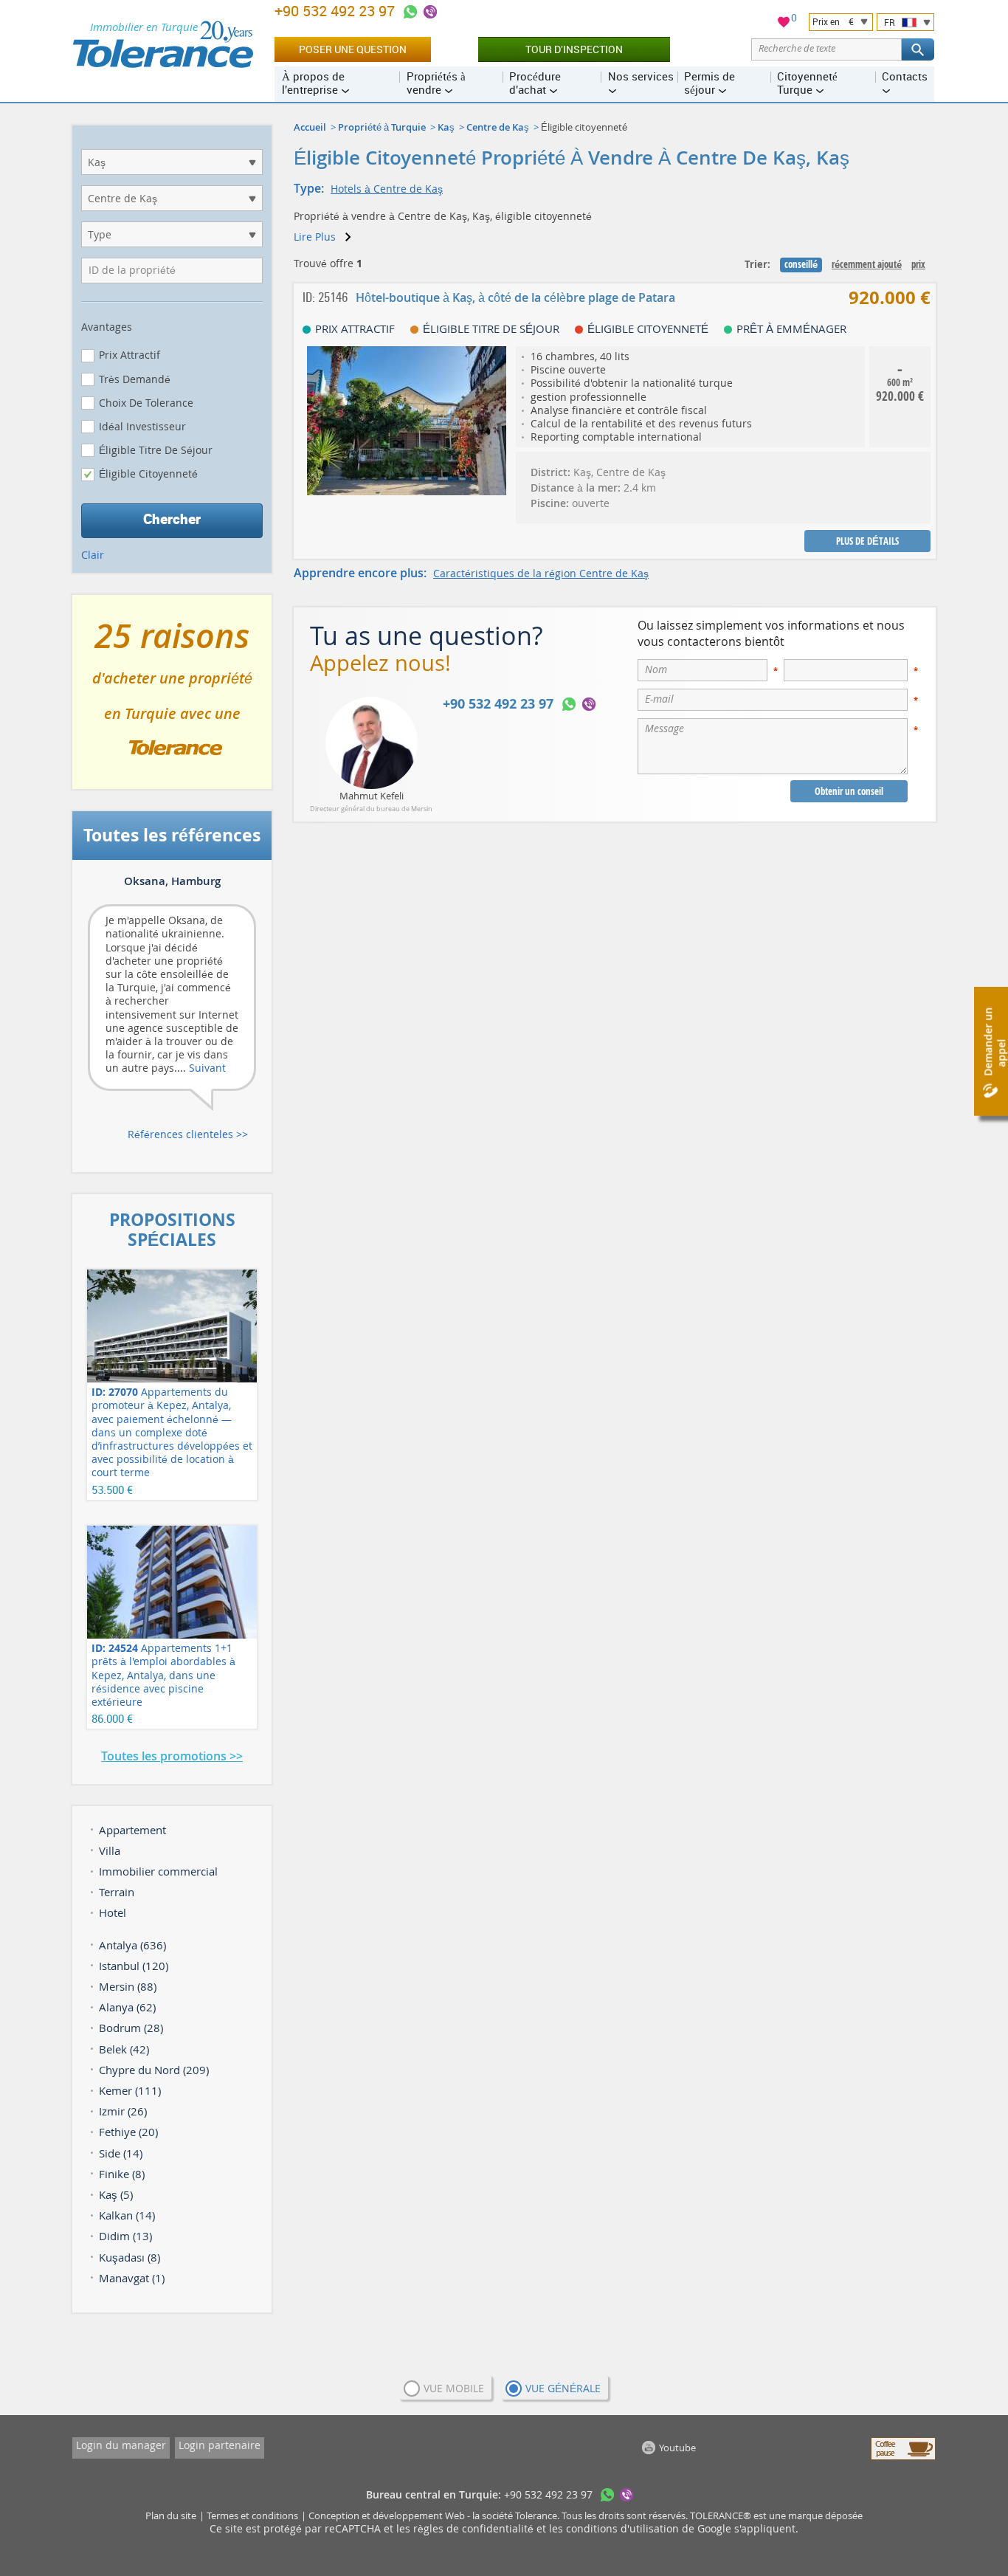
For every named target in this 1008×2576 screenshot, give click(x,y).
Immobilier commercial (158, 1871)
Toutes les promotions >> (172, 1756)
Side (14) (121, 2153)
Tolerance (536, 2515)
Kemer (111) (130, 2090)
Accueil (310, 127)
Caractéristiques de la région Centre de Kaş (541, 573)
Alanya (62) (127, 2007)
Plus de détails (867, 541)
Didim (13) (125, 2236)
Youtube (677, 2448)
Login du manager (121, 2445)
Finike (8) (122, 2174)
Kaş (446, 127)
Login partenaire (220, 2445)
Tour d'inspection (574, 49)
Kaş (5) (116, 2194)
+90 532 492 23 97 (336, 11)
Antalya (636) (132, 1945)
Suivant (207, 1068)
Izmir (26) (123, 2111)
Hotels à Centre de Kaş (387, 189)
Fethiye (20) (128, 2132)
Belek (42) (124, 2049)
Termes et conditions (252, 2515)
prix (918, 264)
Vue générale (563, 2388)
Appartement (132, 1830)
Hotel (113, 1912)
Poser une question (353, 49)
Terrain (117, 1892)
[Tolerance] (163, 44)
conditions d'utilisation (624, 2528)
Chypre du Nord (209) (154, 2070)
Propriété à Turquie (382, 127)
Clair (93, 555)
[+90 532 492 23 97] (410, 12)
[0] (784, 24)
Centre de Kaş (498, 127)
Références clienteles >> (188, 1134)
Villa (110, 1850)
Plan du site (171, 2515)
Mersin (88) (128, 1986)
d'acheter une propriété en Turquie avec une (172, 698)
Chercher (172, 519)
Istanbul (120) (134, 1966)
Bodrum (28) (131, 2028)
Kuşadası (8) (130, 2257)
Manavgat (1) (132, 2278)
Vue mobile (454, 2388)
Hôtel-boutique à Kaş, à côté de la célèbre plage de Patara (515, 297)
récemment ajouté (867, 264)
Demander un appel (994, 1042)
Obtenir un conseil (849, 791)
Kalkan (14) (127, 2215)
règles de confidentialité (475, 2528)
